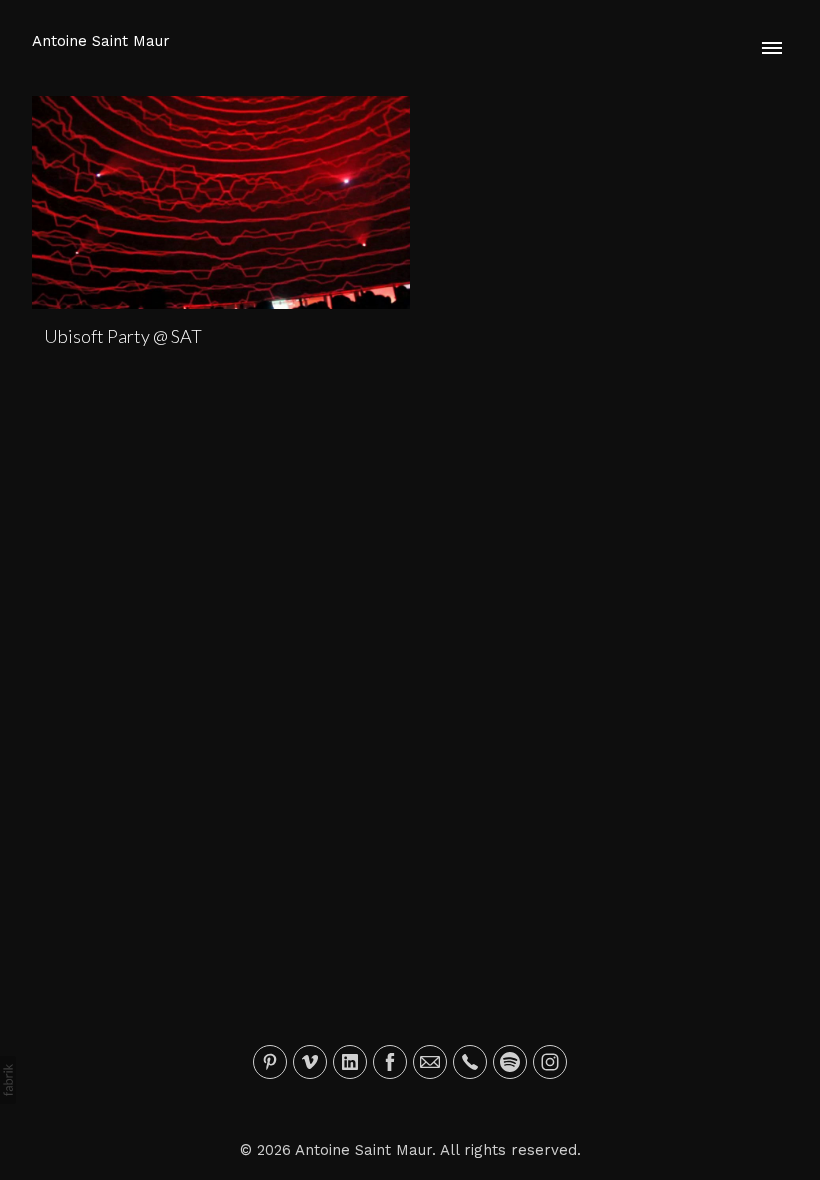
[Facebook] (390, 1062)
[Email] (430, 1062)
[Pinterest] (270, 1062)
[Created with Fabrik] (8, 1080)
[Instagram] (550, 1062)
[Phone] (470, 1062)
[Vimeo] (310, 1062)
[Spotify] (510, 1062)
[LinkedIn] (350, 1062)
